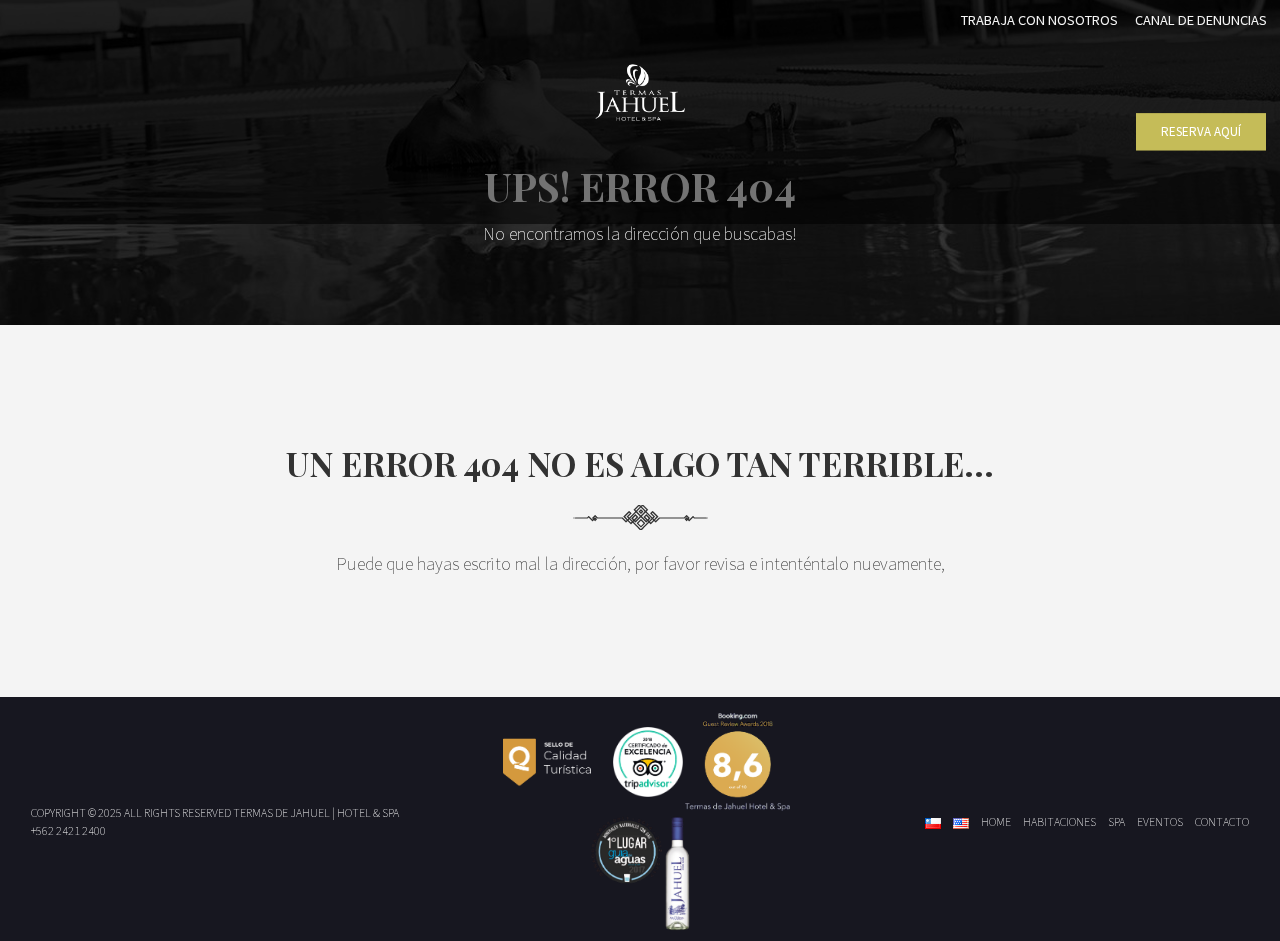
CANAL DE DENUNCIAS (1201, 20)
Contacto (1222, 821)
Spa (1116, 821)
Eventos (1160, 821)
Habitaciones (1059, 821)
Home (996, 821)
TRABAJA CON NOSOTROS (1039, 20)
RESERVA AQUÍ (1201, 131)
